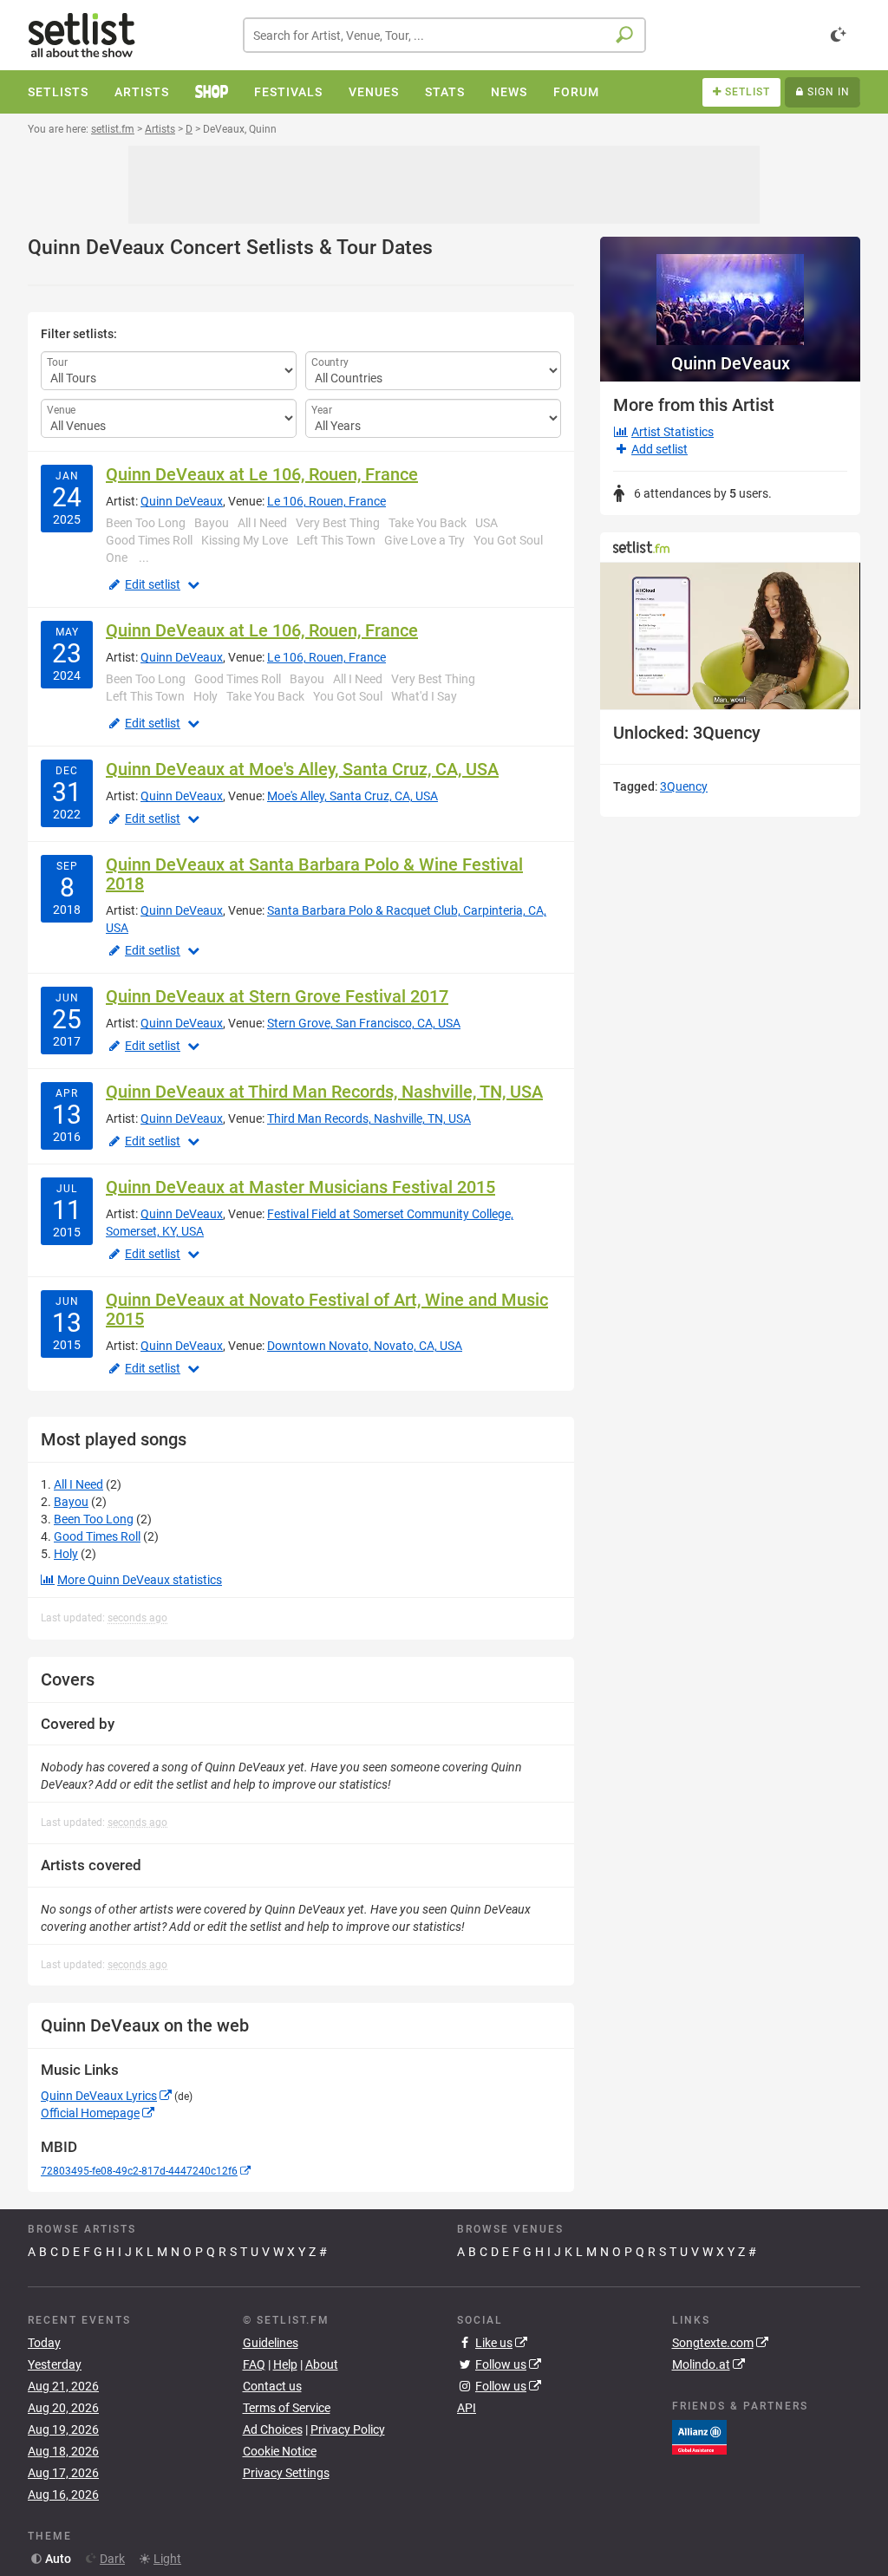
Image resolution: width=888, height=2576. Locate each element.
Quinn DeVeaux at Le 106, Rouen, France (262, 474)
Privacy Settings (286, 2473)
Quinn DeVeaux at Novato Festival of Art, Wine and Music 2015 (327, 1309)
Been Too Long (94, 1519)
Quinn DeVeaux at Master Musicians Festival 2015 (300, 1187)
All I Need (78, 1484)
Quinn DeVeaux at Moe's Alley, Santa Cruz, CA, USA (302, 769)
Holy (66, 1554)
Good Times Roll (97, 1536)
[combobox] (444, 35)
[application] (730, 636)
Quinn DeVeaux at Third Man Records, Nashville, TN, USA (324, 1092)
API (467, 2408)
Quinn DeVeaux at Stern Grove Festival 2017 (277, 996)
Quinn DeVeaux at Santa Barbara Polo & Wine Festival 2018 (314, 874)
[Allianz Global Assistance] (699, 2436)
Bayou (71, 1502)
